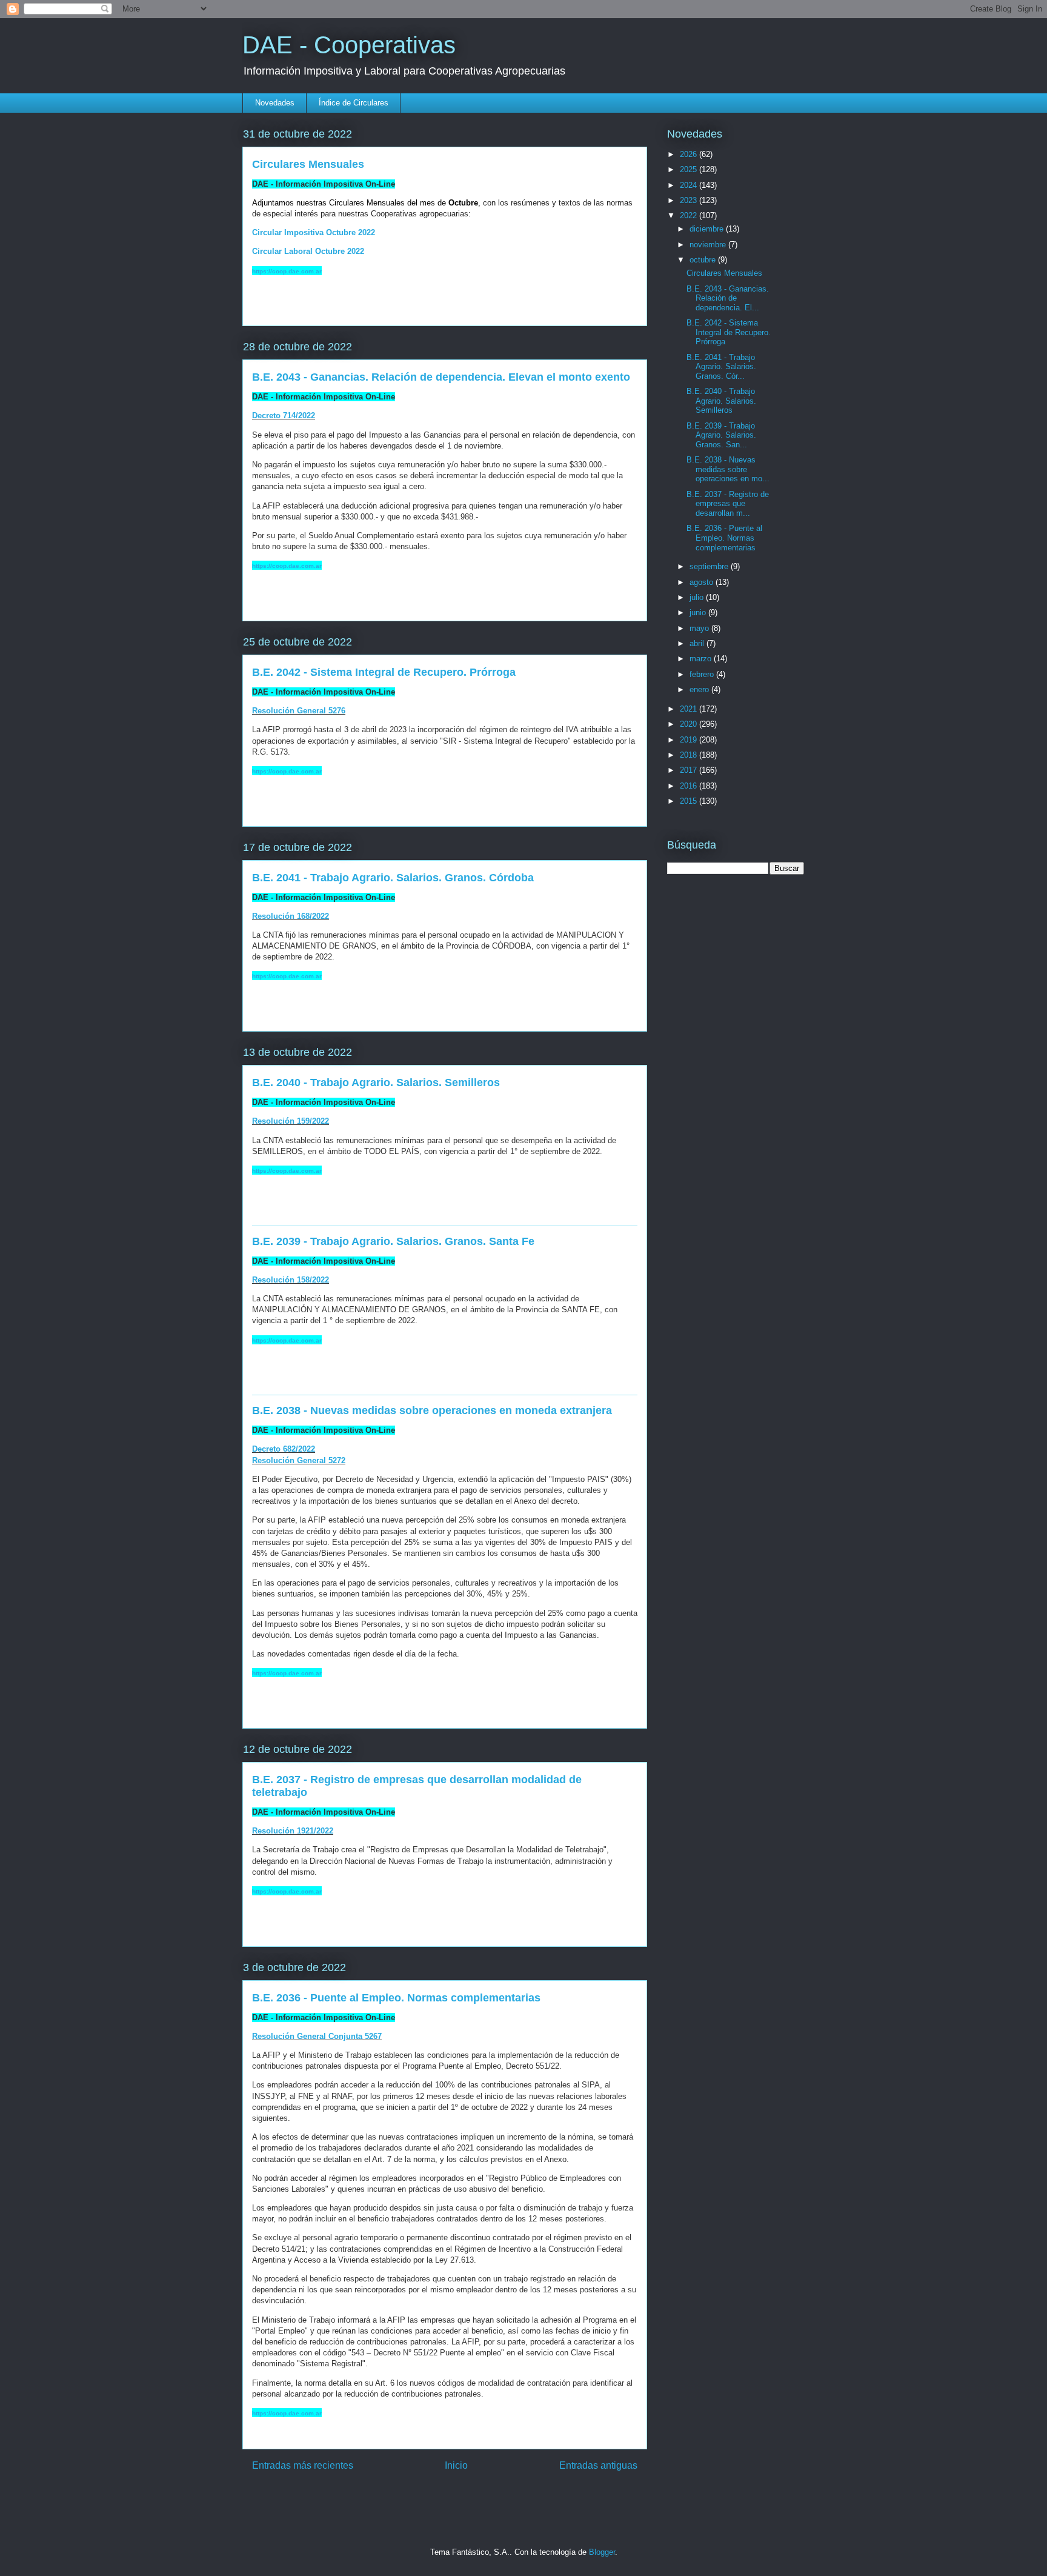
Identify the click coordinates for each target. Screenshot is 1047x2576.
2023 (690, 200)
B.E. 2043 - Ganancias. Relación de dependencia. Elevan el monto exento (441, 377)
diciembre (708, 229)
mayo (700, 628)
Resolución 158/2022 (291, 1280)
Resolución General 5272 (299, 1460)
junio (699, 612)
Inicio (456, 2465)
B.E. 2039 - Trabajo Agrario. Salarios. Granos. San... (721, 435)
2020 (690, 724)
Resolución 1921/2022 (293, 1831)
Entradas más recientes (303, 2465)
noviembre (709, 245)
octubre (704, 260)
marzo (702, 659)
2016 (690, 786)
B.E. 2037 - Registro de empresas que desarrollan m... (728, 504)
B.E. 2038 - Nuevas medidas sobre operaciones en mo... (728, 469)
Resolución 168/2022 (291, 916)
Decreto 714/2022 (284, 415)
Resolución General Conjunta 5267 (317, 2036)
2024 (690, 185)
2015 (690, 801)
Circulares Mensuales (308, 164)
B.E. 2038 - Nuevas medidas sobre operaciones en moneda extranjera (432, 1410)
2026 (690, 154)
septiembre (710, 566)
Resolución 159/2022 (291, 1121)
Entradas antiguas (598, 2465)
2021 (690, 709)
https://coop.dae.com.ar (287, 271)
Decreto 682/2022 (284, 1449)
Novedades (275, 103)
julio (698, 597)
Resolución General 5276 (299, 711)
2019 (690, 740)
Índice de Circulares (354, 103)
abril (698, 643)
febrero (703, 674)
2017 (690, 770)
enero (700, 689)
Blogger (602, 2552)
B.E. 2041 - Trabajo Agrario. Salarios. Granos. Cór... (721, 367)
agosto (703, 582)
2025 (690, 169)
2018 (690, 755)
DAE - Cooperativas (349, 45)
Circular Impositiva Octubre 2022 (314, 232)
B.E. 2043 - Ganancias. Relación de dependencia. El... (728, 298)
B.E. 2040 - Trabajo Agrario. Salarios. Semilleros (376, 1083)
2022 (690, 215)
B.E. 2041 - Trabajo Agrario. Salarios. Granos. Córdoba (393, 878)
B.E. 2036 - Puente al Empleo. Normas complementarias (396, 1998)
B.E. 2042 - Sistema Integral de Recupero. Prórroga (384, 672)
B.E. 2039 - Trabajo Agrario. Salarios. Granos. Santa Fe (393, 1241)
